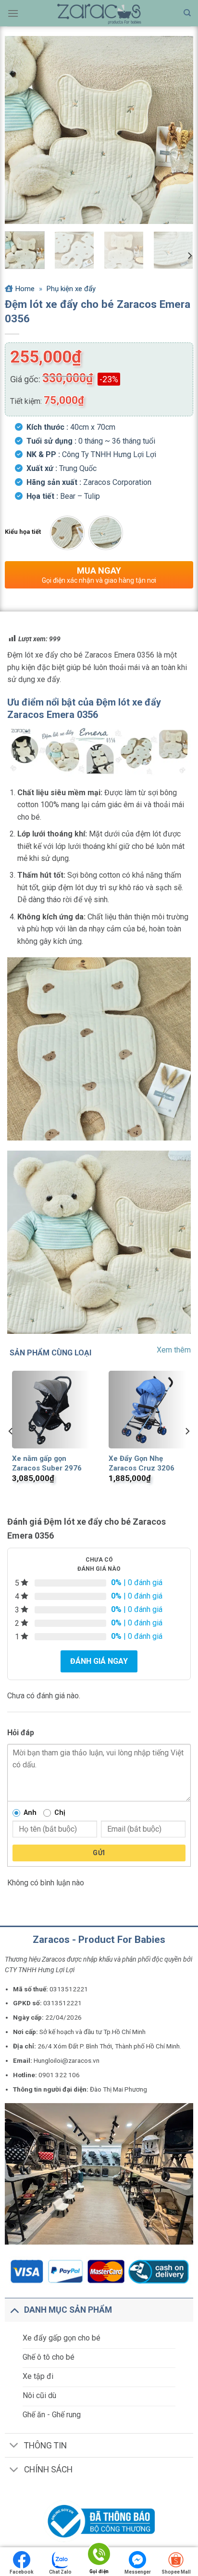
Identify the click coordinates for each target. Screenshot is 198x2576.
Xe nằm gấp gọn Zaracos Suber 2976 (47, 1463)
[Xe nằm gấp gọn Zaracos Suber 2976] (51, 1409)
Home (25, 289)
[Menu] (13, 13)
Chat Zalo (60, 2572)
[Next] (177, 130)
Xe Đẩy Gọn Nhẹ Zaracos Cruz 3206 (142, 1463)
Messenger (138, 2572)
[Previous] (21, 130)
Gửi (99, 1853)
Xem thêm (174, 1350)
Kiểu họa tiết (23, 532)
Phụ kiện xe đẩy (71, 289)
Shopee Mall (176, 2572)
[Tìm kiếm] (187, 13)
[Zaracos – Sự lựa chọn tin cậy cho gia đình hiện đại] (99, 13)
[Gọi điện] (99, 2556)
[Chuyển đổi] (14, 2310)
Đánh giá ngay (99, 1661)
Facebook (22, 2572)
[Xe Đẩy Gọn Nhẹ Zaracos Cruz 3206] (147, 1409)
